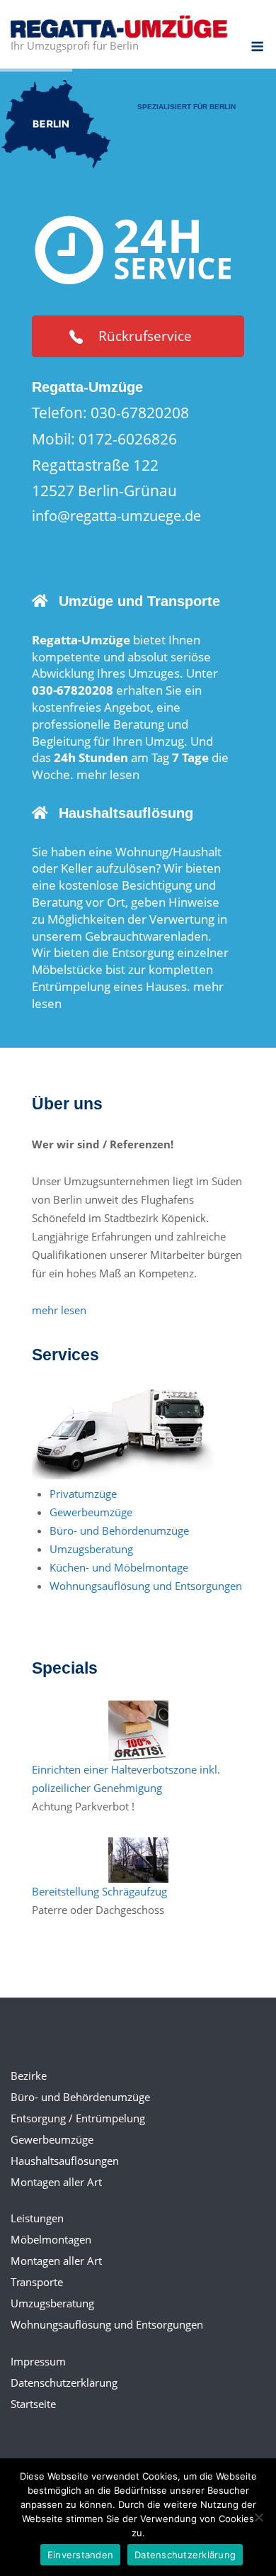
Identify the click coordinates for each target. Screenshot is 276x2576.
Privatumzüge (83, 1494)
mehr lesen (108, 774)
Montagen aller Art (56, 2182)
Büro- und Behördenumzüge (119, 1530)
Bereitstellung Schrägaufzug (99, 1891)
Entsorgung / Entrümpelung (78, 2118)
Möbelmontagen (51, 2239)
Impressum (38, 2361)
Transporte (37, 2282)
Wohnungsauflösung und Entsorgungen (146, 1586)
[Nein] (258, 2517)
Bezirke (29, 2076)
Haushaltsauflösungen (65, 2161)
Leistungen (37, 2218)
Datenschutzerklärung (64, 2382)
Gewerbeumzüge (91, 1512)
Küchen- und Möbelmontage (119, 1567)
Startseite (33, 2404)
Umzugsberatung (91, 1549)
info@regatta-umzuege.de (116, 516)
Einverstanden (80, 2555)
